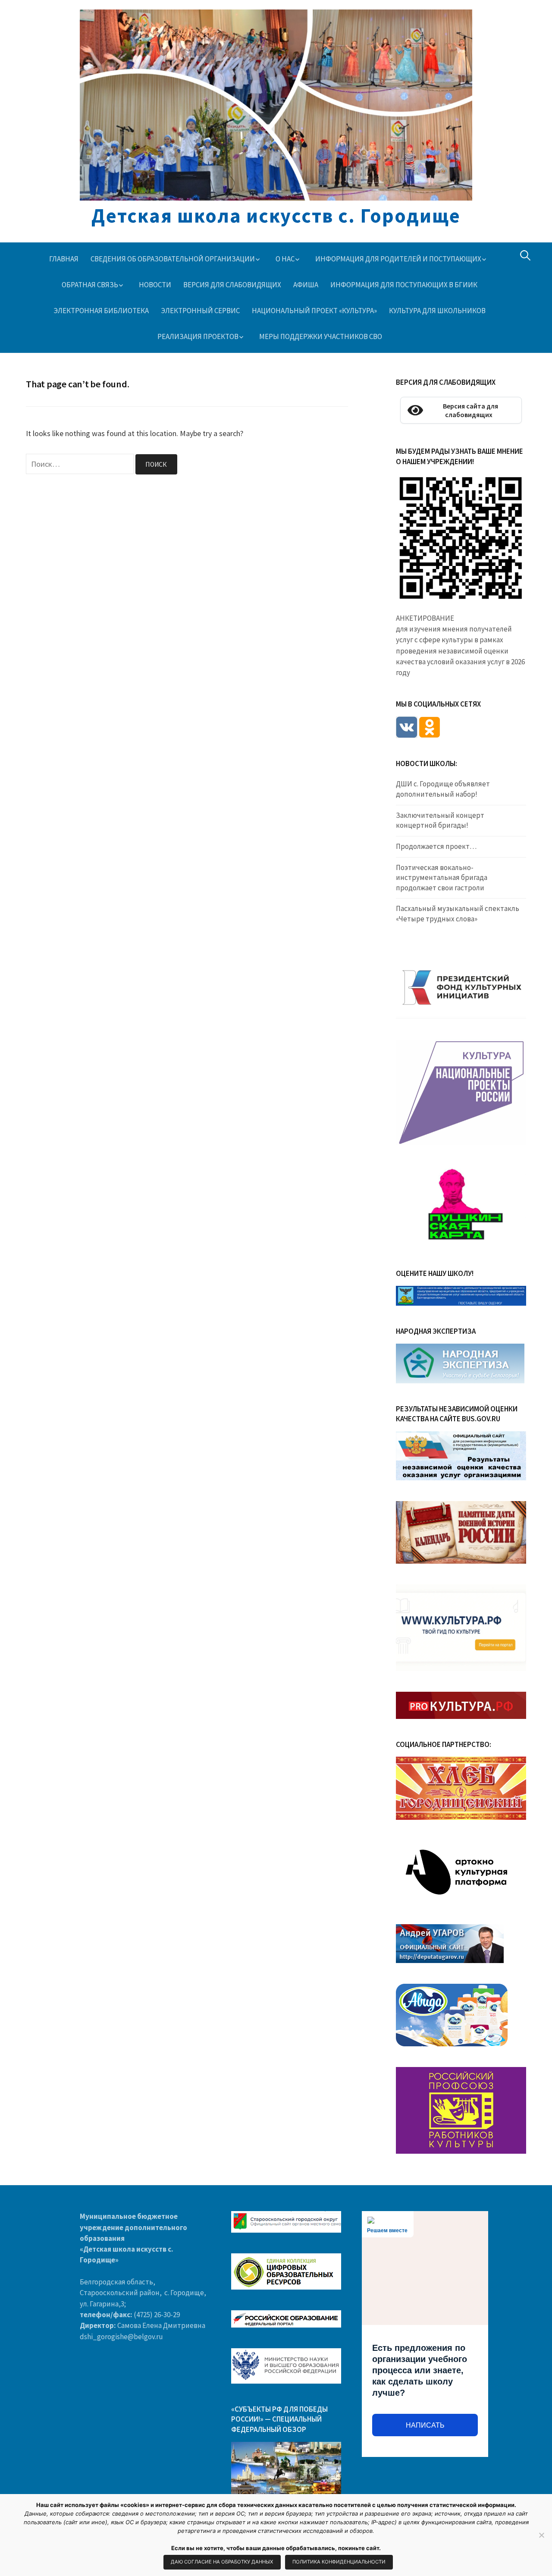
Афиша (306, 285)
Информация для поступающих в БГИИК (404, 285)
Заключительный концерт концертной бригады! (440, 820)
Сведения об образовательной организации (173, 259)
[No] (541, 2535)
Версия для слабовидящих (232, 285)
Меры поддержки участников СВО (321, 336)
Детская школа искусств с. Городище (276, 216)
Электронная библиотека (101, 311)
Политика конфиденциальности (339, 2562)
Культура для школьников (437, 311)
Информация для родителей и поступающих (398, 259)
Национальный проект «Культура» (314, 311)
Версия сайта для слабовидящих (469, 410)
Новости (155, 285)
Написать (425, 2425)
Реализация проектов (198, 336)
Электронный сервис (200, 311)
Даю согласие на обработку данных (222, 2562)
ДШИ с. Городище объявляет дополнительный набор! (443, 789)
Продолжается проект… (436, 846)
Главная (64, 259)
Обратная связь (90, 285)
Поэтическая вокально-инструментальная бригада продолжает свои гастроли (442, 878)
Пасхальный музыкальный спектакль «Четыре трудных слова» (458, 914)
